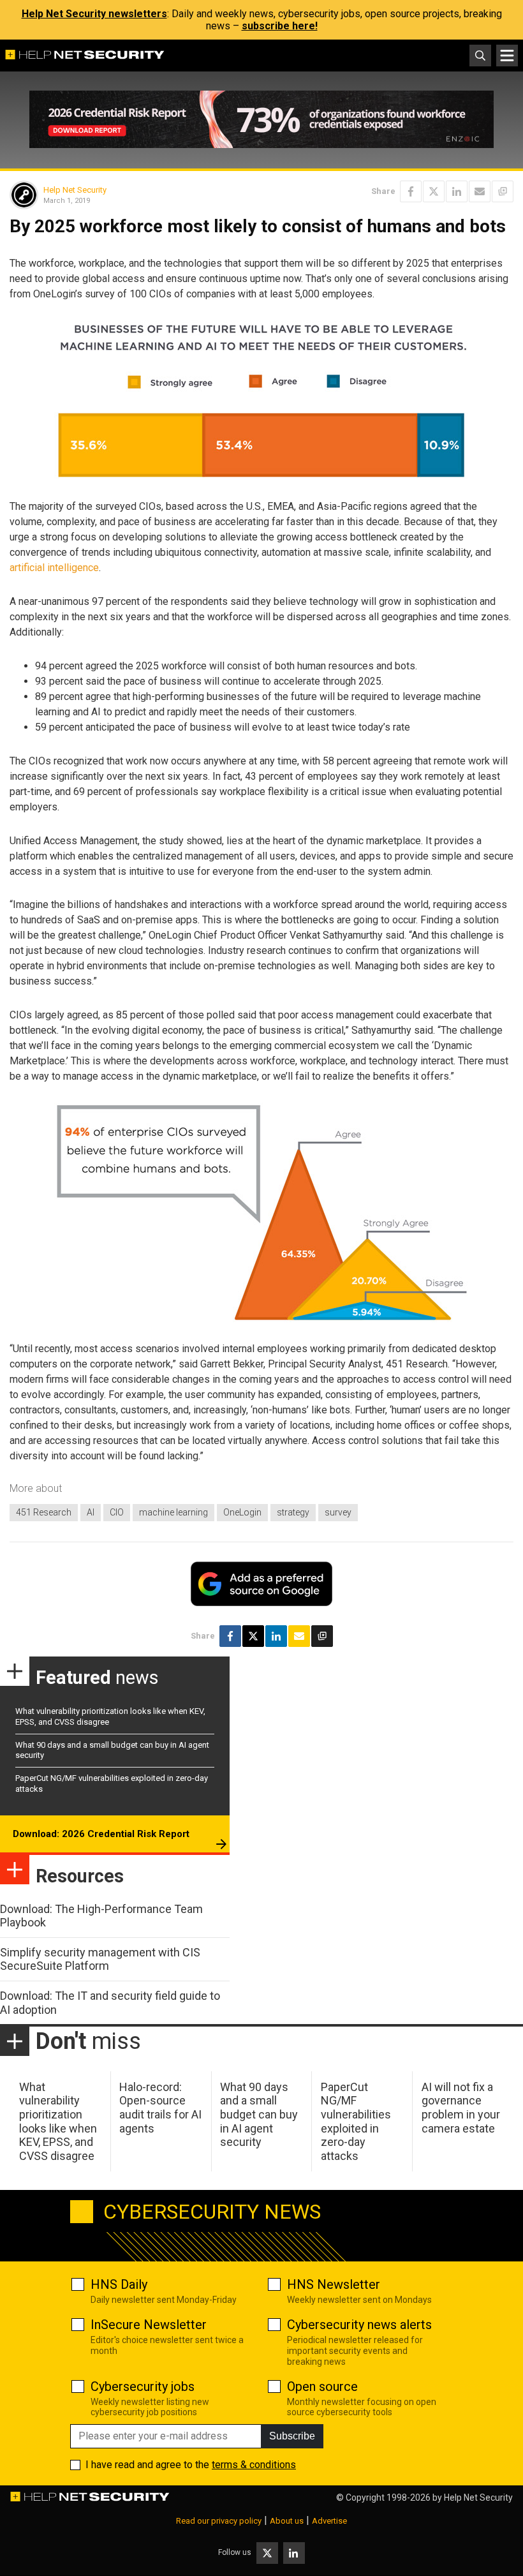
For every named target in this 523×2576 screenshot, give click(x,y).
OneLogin (242, 1512)
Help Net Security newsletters (94, 14)
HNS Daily (119, 2284)
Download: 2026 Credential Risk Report (101, 1834)
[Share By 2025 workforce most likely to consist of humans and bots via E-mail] (480, 191)
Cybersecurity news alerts (359, 2325)
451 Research (44, 1512)
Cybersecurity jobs (143, 2386)
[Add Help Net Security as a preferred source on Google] (503, 191)
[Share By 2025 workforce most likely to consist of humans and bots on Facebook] (411, 191)
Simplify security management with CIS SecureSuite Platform (100, 1959)
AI (91, 1512)
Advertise (329, 2521)
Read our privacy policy (219, 2521)
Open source (322, 2386)
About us (287, 2521)
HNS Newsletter (334, 2284)
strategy (293, 1512)
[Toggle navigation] (507, 56)
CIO (117, 1512)
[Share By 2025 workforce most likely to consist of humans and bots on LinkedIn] (457, 191)
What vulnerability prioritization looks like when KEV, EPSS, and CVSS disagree (58, 2121)
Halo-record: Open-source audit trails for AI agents (160, 2108)
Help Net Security (75, 190)
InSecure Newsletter (149, 2325)
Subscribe (292, 2436)
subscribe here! (280, 26)
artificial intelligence (54, 568)
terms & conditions (254, 2465)
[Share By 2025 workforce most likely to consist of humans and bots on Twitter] (434, 191)
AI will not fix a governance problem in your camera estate (461, 2108)
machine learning (173, 1512)
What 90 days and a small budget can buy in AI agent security (259, 2114)
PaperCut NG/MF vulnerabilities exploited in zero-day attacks (356, 2121)
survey (338, 1512)
